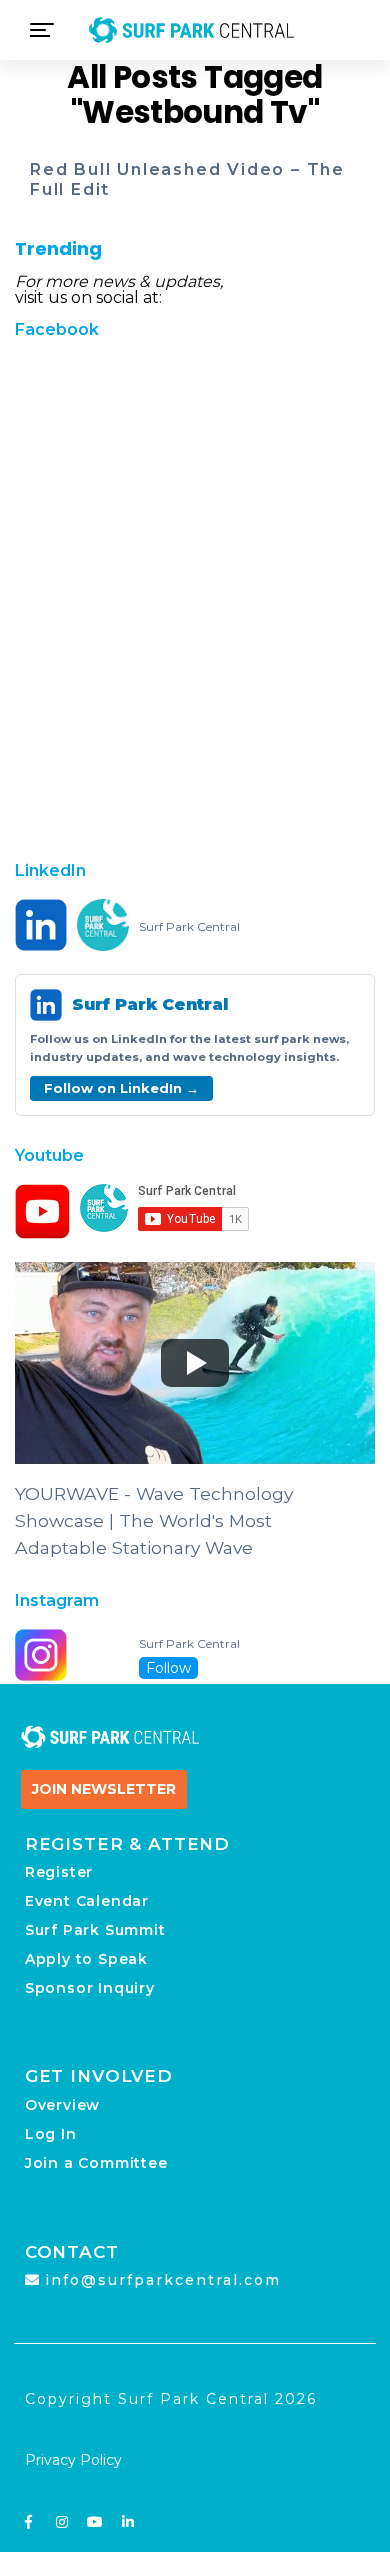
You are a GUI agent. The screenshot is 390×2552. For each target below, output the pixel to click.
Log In (51, 2134)
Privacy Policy (73, 2460)
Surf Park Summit (95, 1930)
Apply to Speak (86, 1959)
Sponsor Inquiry (90, 1988)
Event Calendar (87, 1901)
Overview (62, 2105)
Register (59, 1872)
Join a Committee (96, 2163)
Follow (168, 1668)
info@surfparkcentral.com (163, 2280)
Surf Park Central (189, 927)
